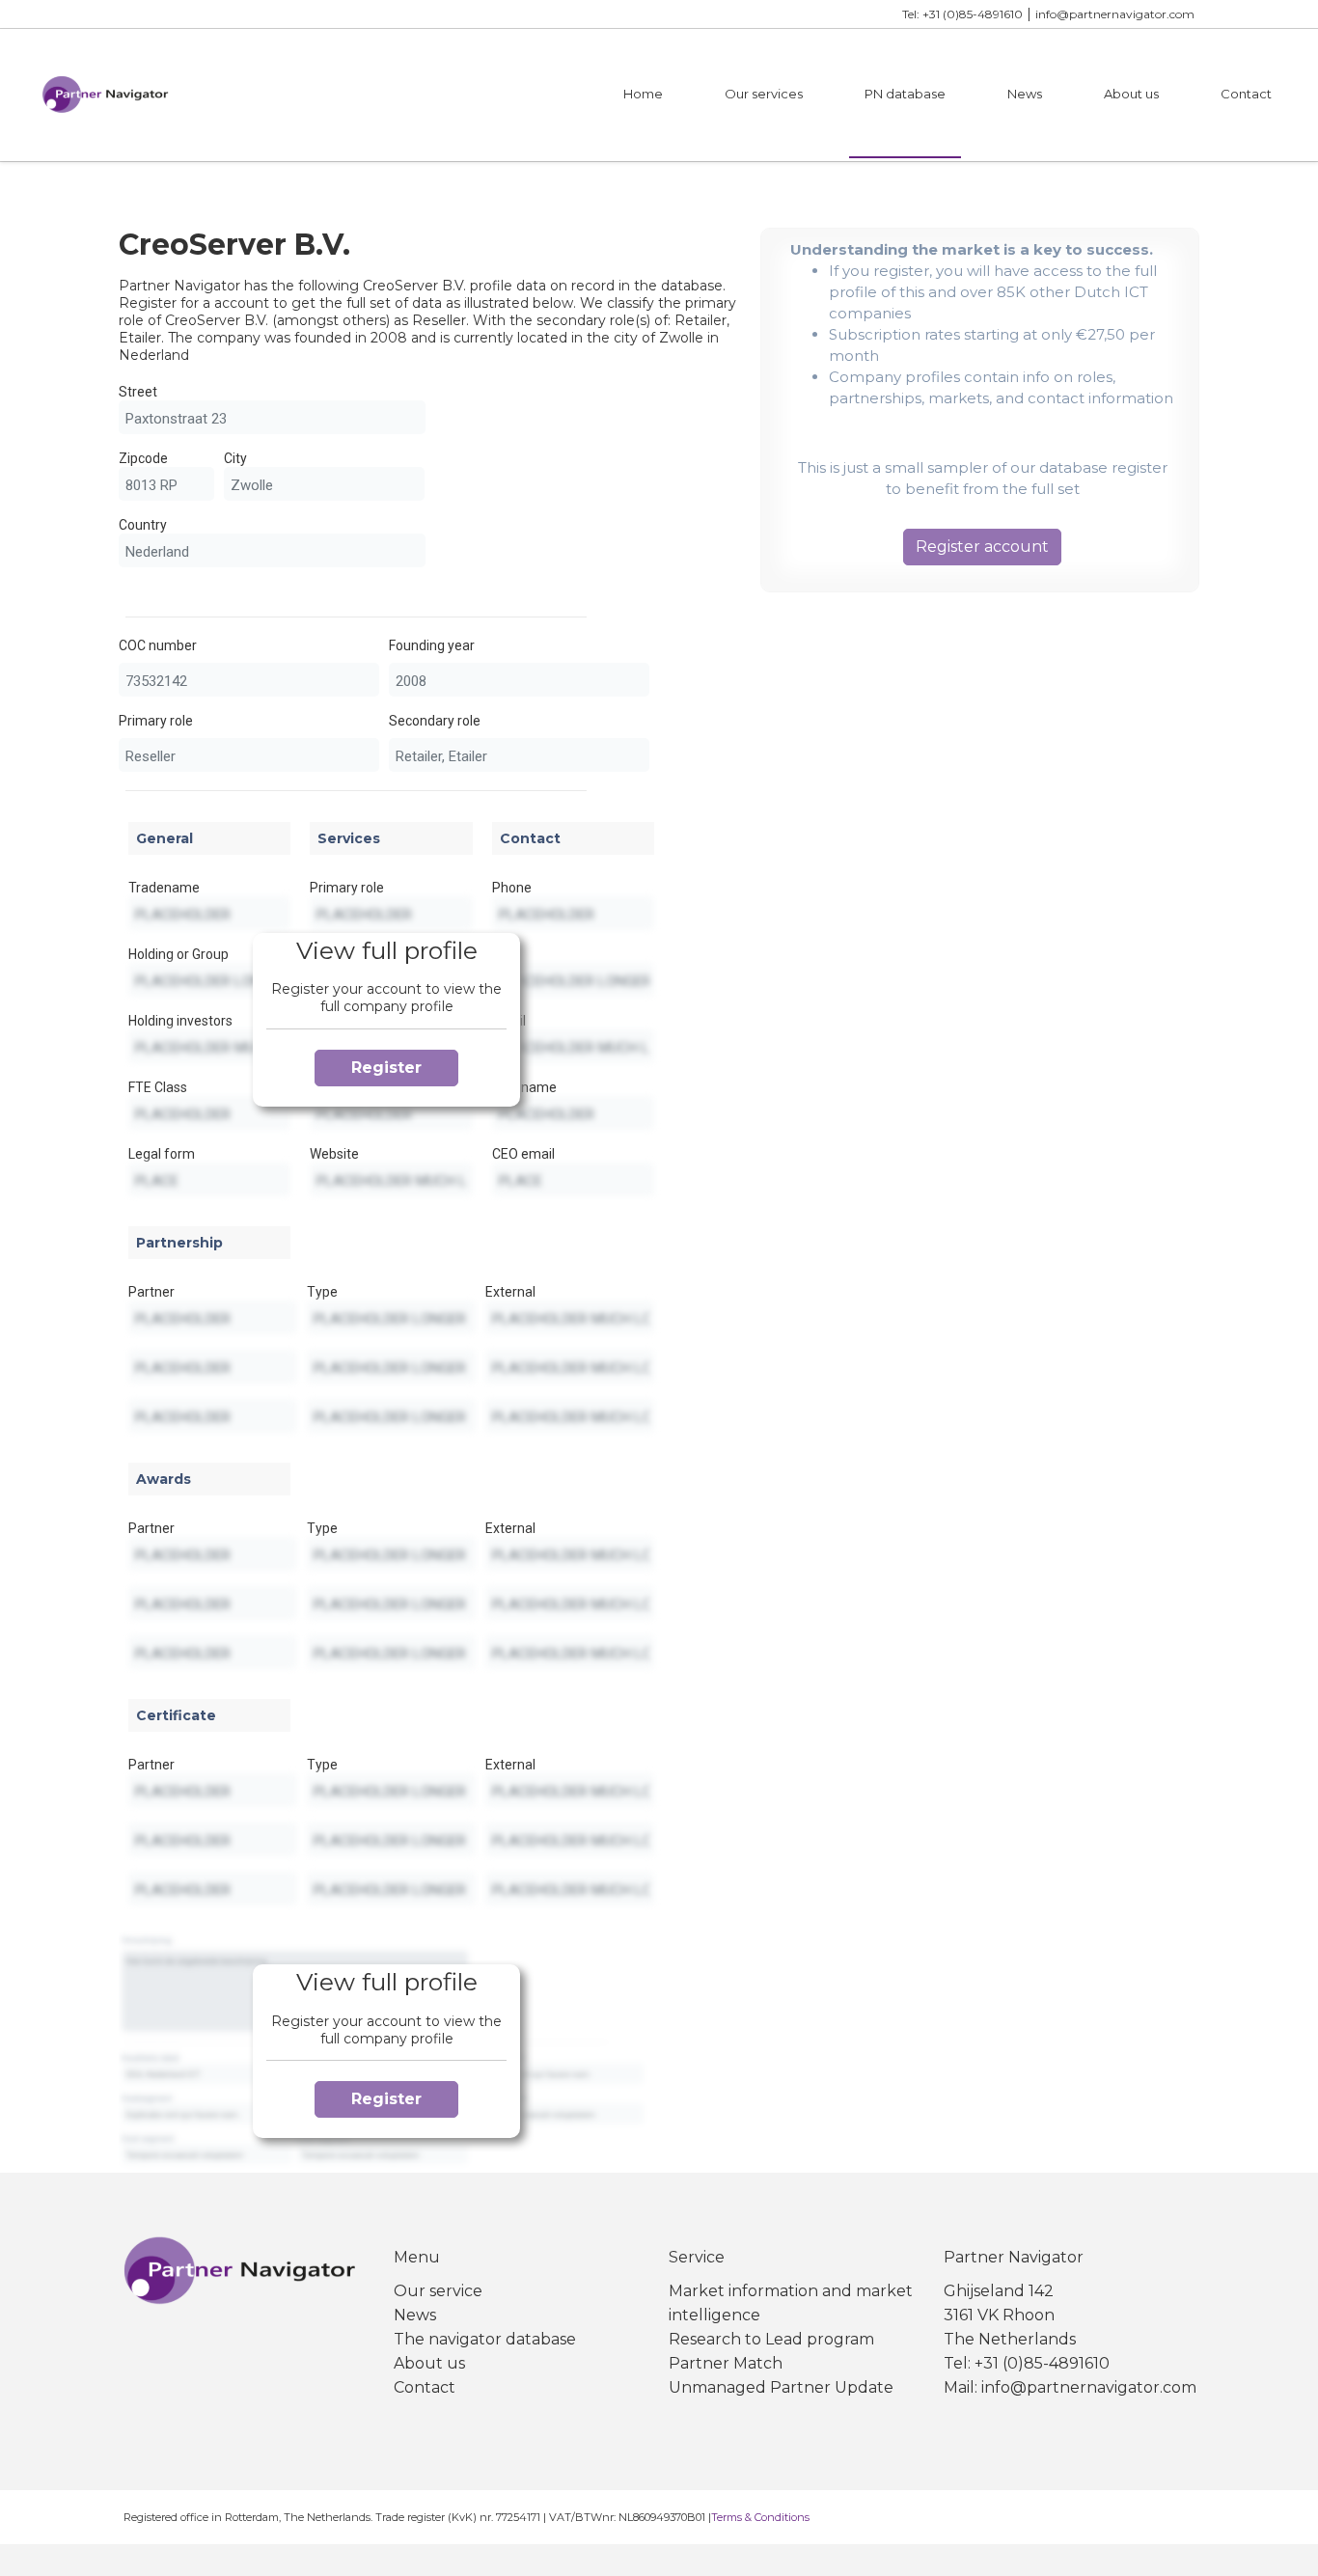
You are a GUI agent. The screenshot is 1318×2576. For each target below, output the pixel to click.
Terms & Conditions (760, 2517)
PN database (905, 94)
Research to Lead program (771, 2339)
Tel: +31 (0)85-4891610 (962, 14)
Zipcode (143, 458)
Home (643, 94)
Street (138, 392)
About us (1131, 94)
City (235, 458)
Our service (438, 2291)
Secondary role (435, 721)
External (510, 1292)
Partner (151, 1292)
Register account (982, 547)
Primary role (156, 721)
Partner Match (726, 2363)
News (1025, 94)
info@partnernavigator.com (1115, 14)
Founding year (432, 645)
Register (386, 1068)
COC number (158, 645)
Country (143, 525)
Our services (764, 94)
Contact (1246, 94)
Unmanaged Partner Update (781, 2387)
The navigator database (485, 2339)
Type (322, 1292)
